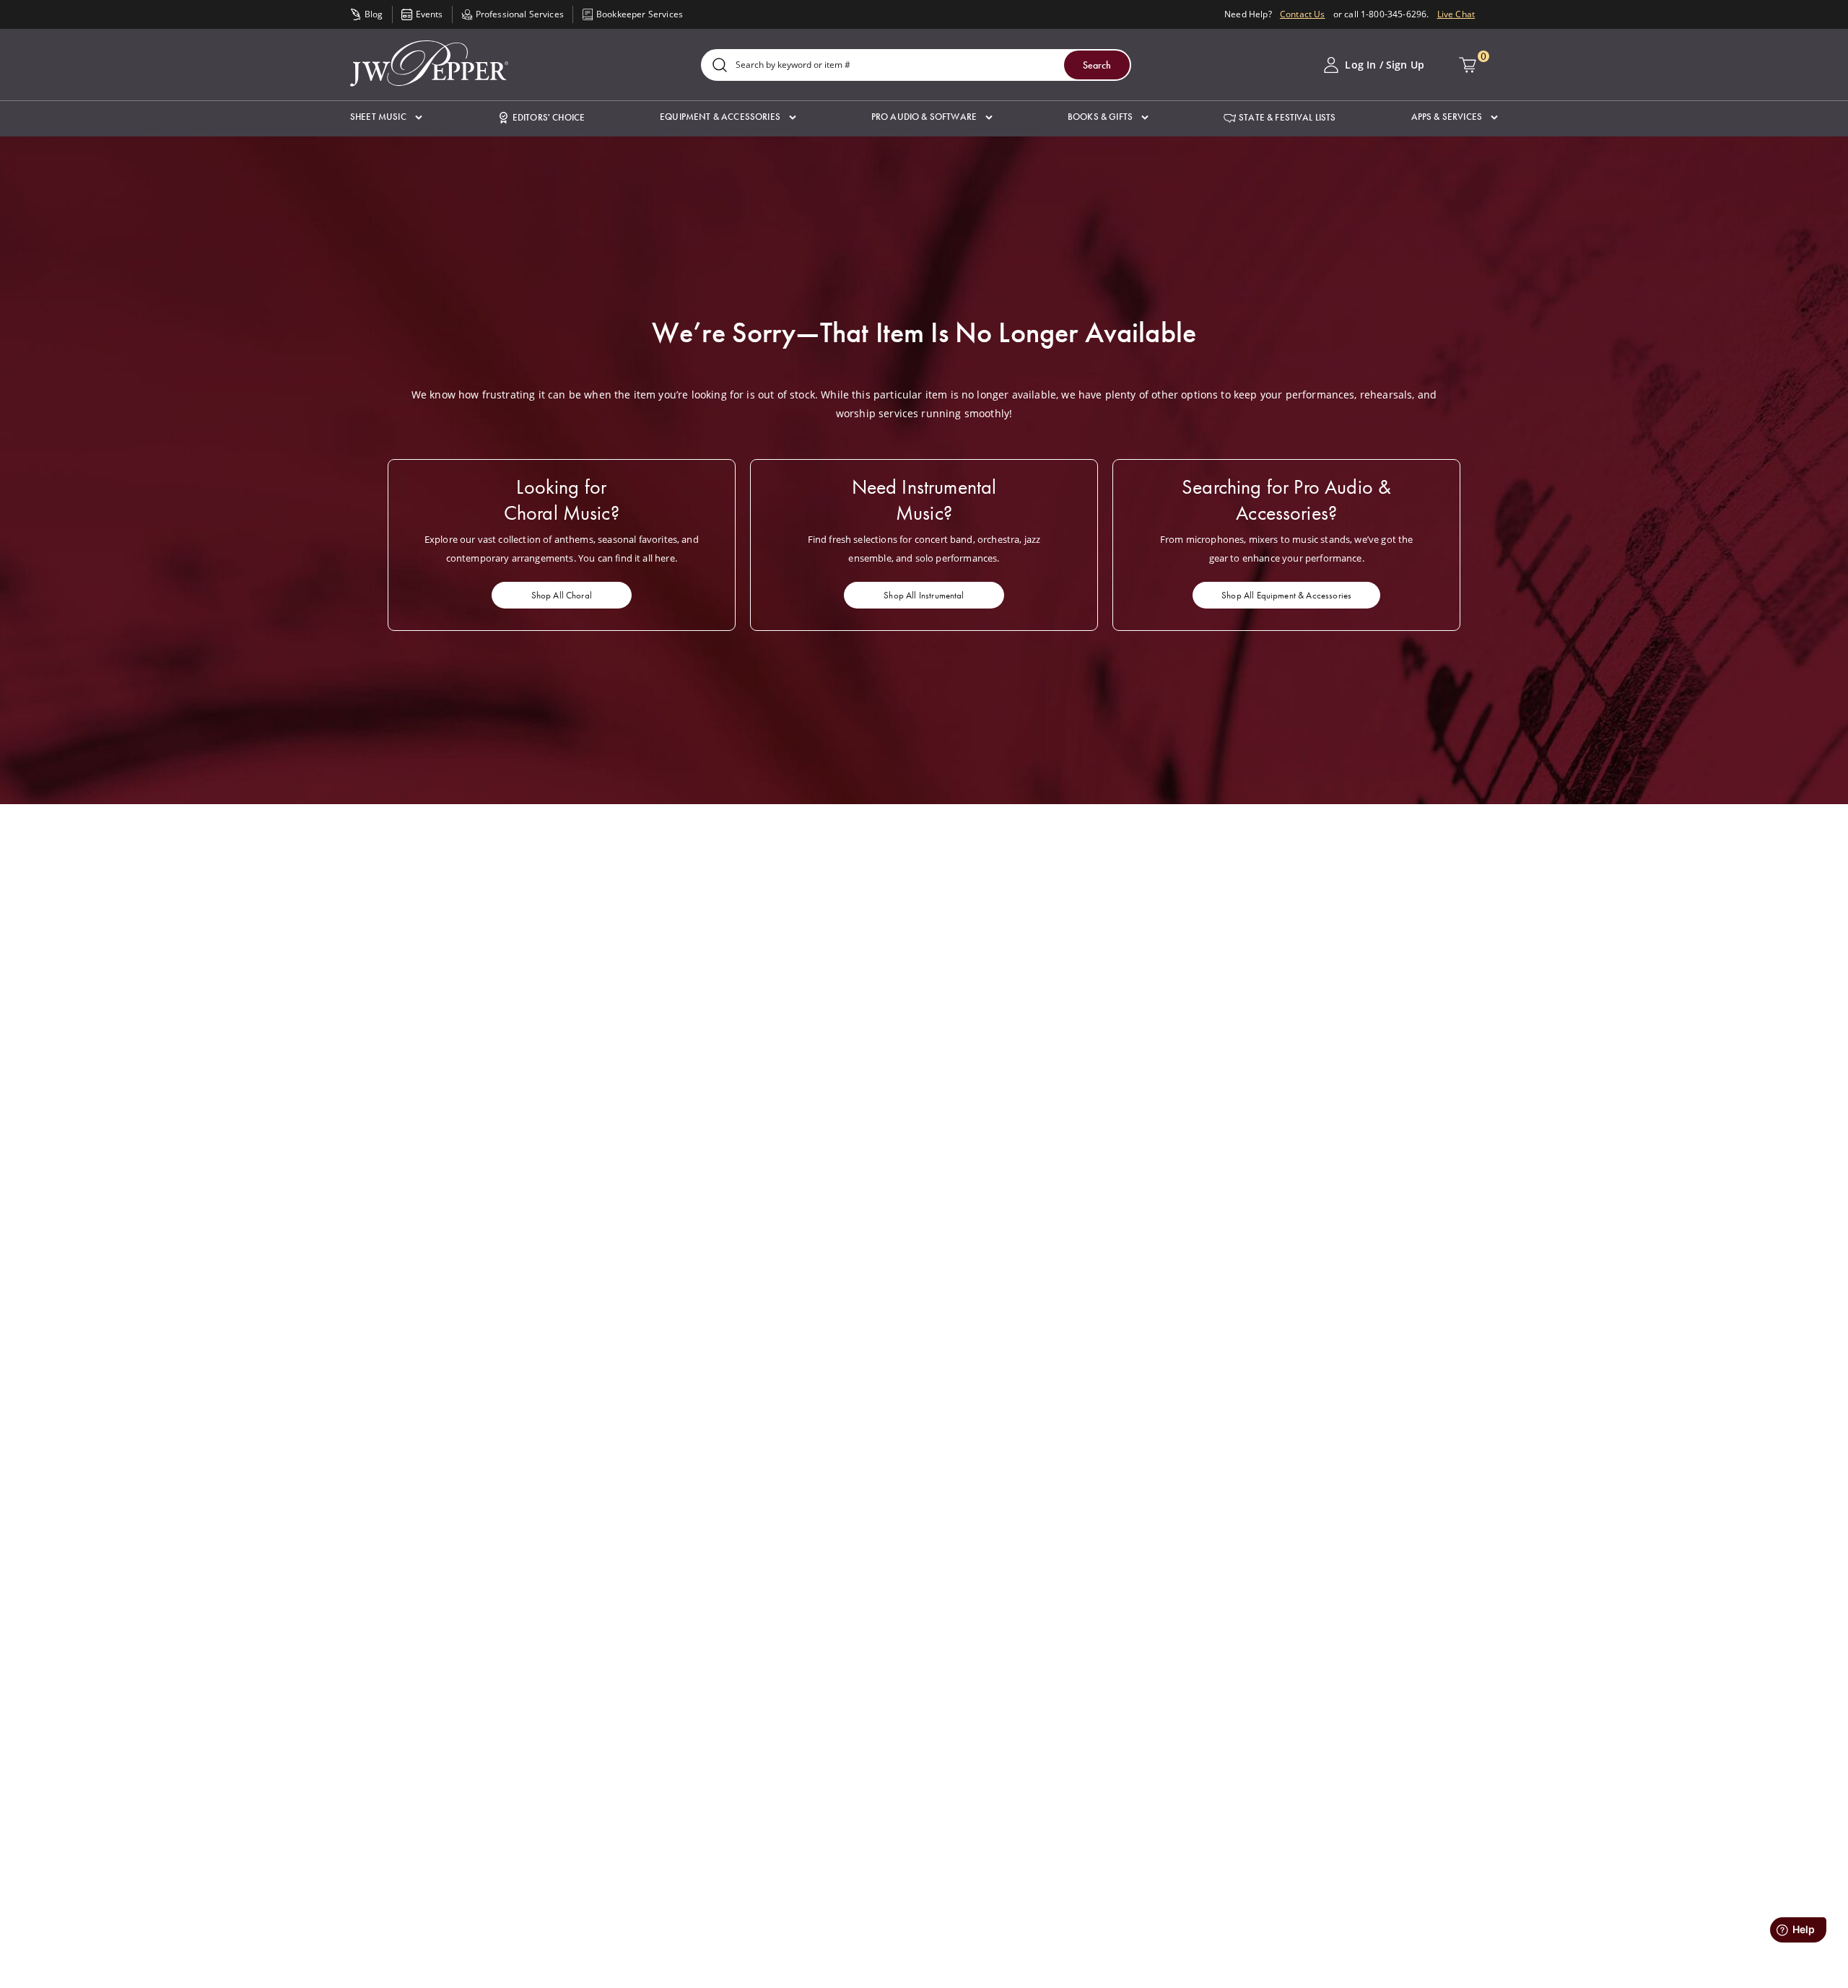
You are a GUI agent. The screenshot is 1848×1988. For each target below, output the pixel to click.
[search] (720, 66)
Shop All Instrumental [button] (924, 595)
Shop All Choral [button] (562, 595)
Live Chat (1456, 14)
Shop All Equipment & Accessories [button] (1286, 595)
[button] (386, 117)
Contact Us (1303, 14)
